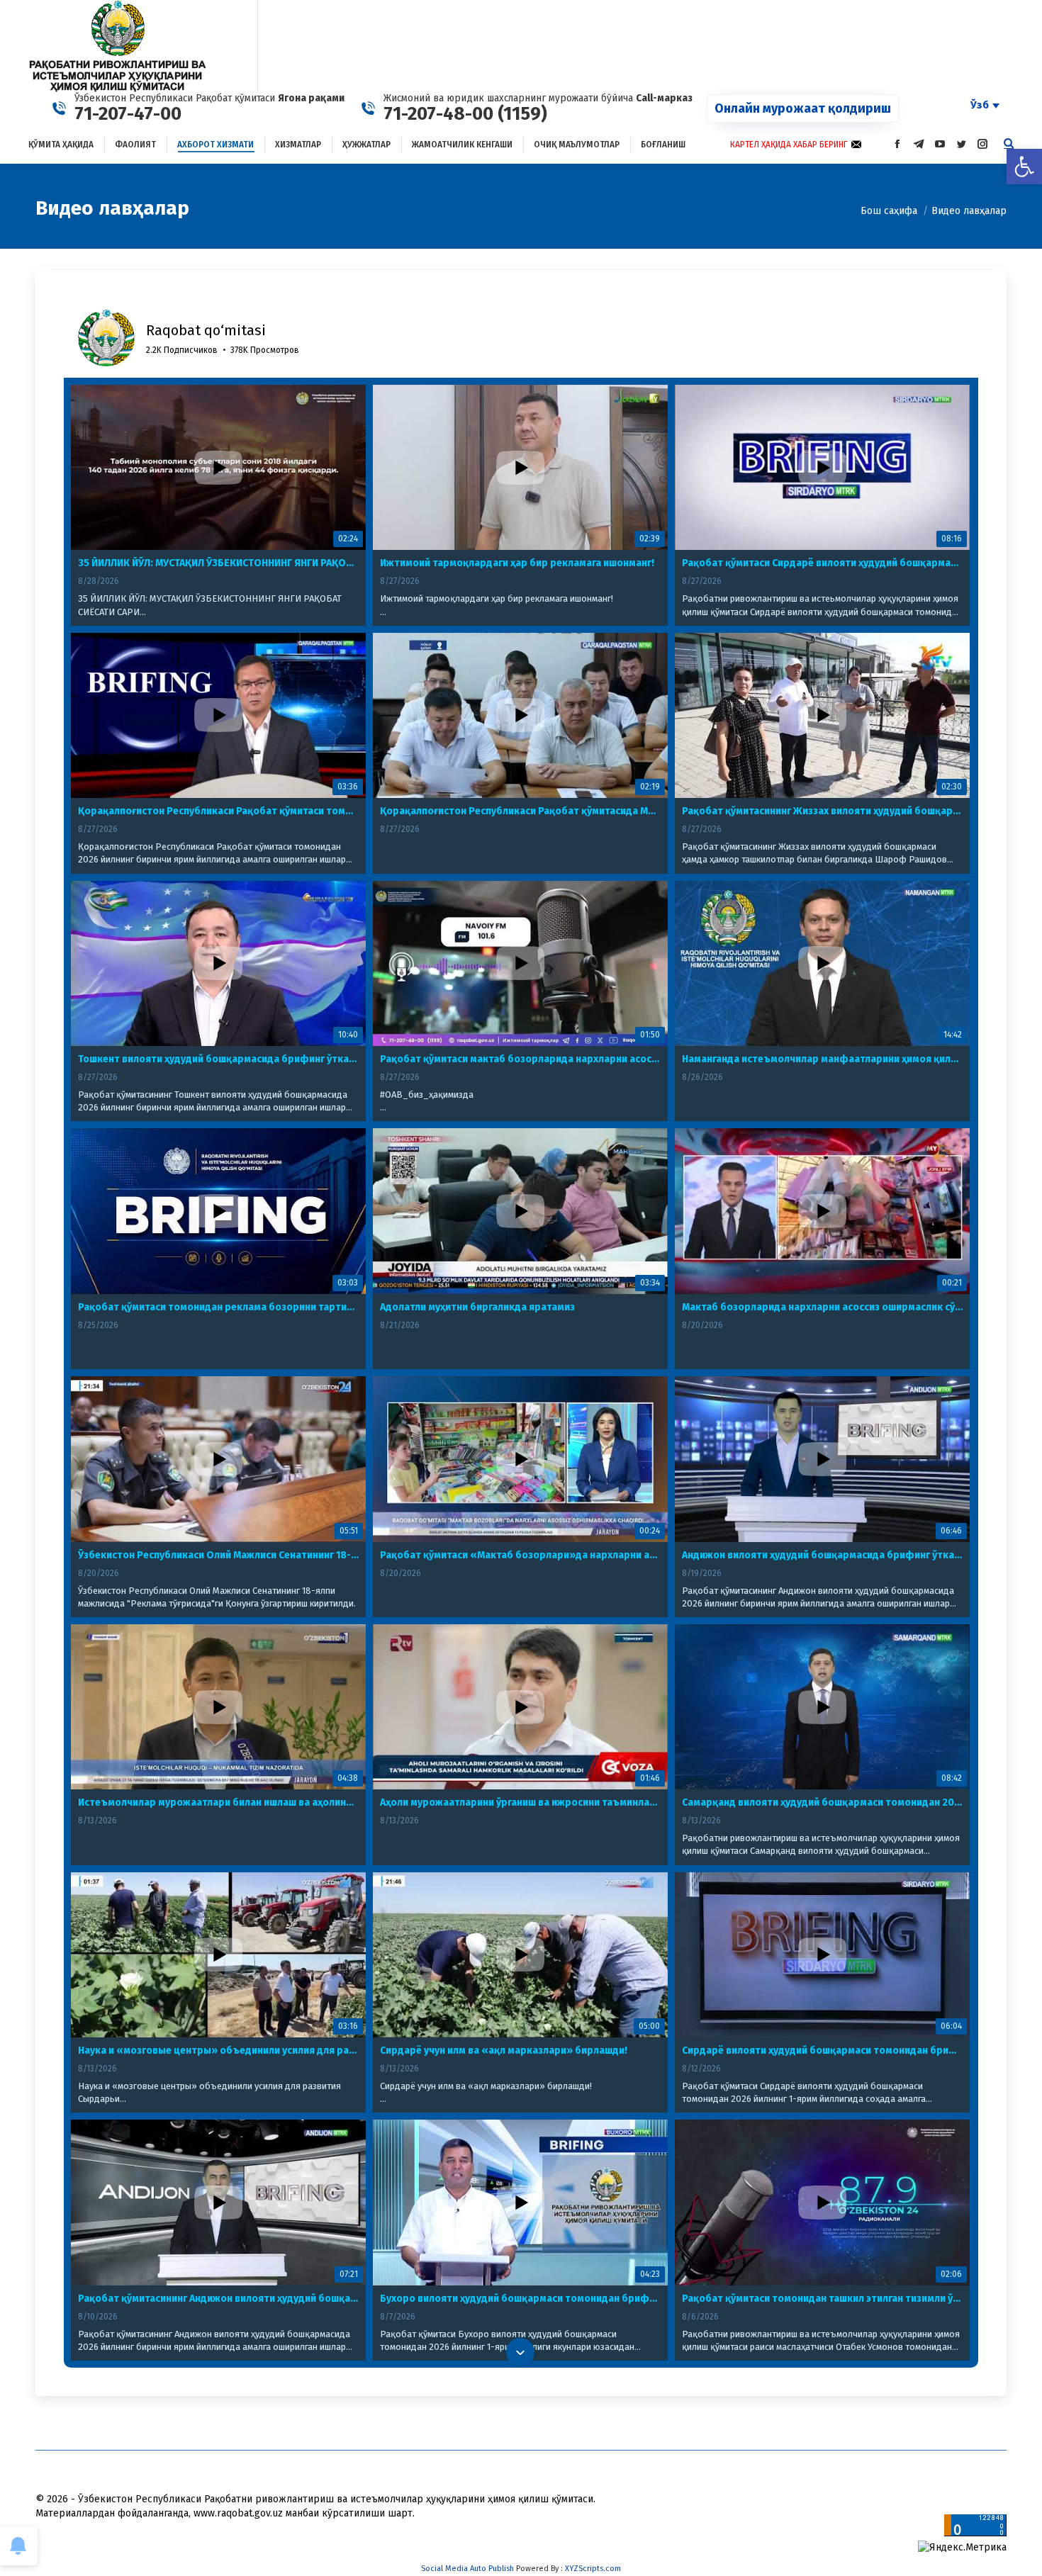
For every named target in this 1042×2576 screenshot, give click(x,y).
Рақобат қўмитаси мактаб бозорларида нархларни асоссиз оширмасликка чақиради (520, 1059)
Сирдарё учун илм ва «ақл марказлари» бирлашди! (504, 2051)
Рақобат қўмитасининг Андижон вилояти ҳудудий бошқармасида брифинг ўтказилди (218, 2299)
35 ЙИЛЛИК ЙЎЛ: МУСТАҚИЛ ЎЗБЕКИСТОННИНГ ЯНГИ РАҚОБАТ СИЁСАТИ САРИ (218, 563)
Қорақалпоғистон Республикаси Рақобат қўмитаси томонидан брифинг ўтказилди (218, 811)
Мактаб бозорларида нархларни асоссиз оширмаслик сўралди (822, 1307)
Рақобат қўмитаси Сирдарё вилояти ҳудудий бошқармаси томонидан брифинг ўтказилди (822, 563)
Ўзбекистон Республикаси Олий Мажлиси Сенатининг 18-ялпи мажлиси (218, 1555)
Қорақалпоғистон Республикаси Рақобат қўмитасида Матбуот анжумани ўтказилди (520, 811)
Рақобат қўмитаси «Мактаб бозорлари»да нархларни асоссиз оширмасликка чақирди (520, 1555)
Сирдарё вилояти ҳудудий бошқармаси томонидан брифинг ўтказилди (822, 2051)
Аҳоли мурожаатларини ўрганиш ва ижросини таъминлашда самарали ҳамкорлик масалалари (520, 1802)
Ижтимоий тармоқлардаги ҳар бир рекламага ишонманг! (517, 563)
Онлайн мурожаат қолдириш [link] (803, 108)
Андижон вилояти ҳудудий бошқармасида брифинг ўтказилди (822, 1555)
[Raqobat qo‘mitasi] (106, 338)
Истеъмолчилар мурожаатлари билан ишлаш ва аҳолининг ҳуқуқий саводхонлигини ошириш (218, 1802)
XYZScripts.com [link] (593, 2569)
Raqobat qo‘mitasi (206, 330)
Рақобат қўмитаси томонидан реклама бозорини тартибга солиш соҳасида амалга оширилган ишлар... (218, 1307)
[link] (1024, 167)
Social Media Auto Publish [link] (467, 2569)
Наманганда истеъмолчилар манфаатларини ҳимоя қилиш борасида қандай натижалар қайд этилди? (822, 1059)
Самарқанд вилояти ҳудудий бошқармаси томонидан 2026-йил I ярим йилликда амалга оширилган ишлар (822, 1802)
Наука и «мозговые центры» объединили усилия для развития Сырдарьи (218, 2051)
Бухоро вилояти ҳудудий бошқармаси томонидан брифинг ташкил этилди (520, 2299)
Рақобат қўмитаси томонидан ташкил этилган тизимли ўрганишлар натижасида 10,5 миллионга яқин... (822, 2299)
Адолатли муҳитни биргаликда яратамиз (477, 1307)
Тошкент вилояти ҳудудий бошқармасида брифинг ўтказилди (218, 1059)
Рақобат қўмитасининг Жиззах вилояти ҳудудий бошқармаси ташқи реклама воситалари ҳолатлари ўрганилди (822, 811)
